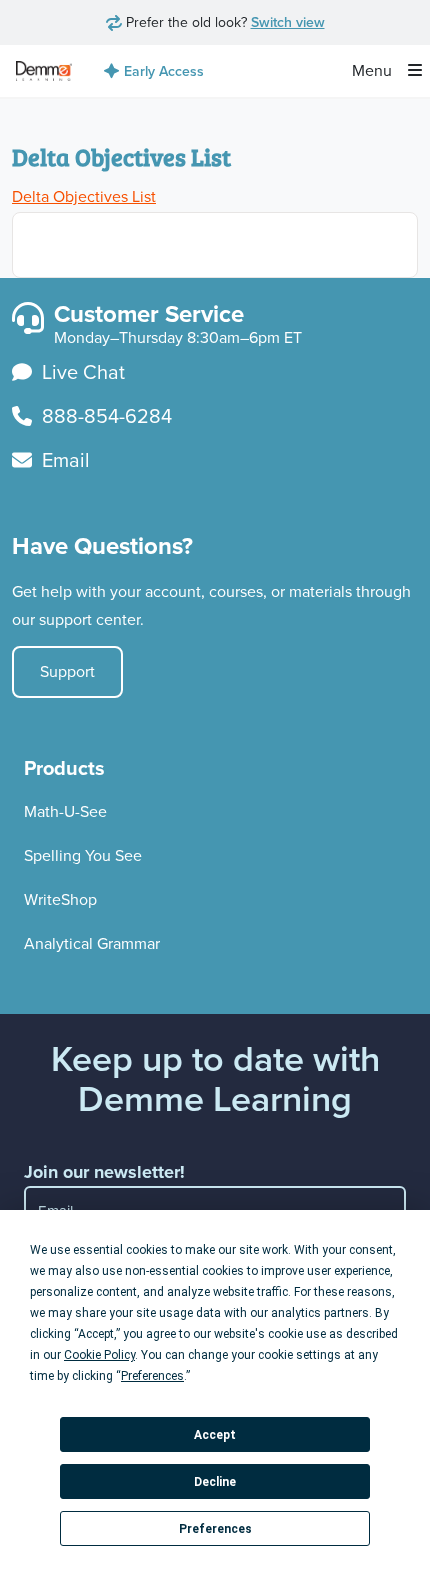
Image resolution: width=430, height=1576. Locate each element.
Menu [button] (374, 70)
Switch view (288, 22)
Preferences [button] (152, 1376)
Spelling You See (83, 855)
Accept (215, 1435)
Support (67, 671)
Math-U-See (65, 811)
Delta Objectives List (84, 196)
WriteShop (60, 899)
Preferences (215, 1529)
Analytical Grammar (92, 943)
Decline (215, 1482)
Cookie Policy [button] (99, 1355)
